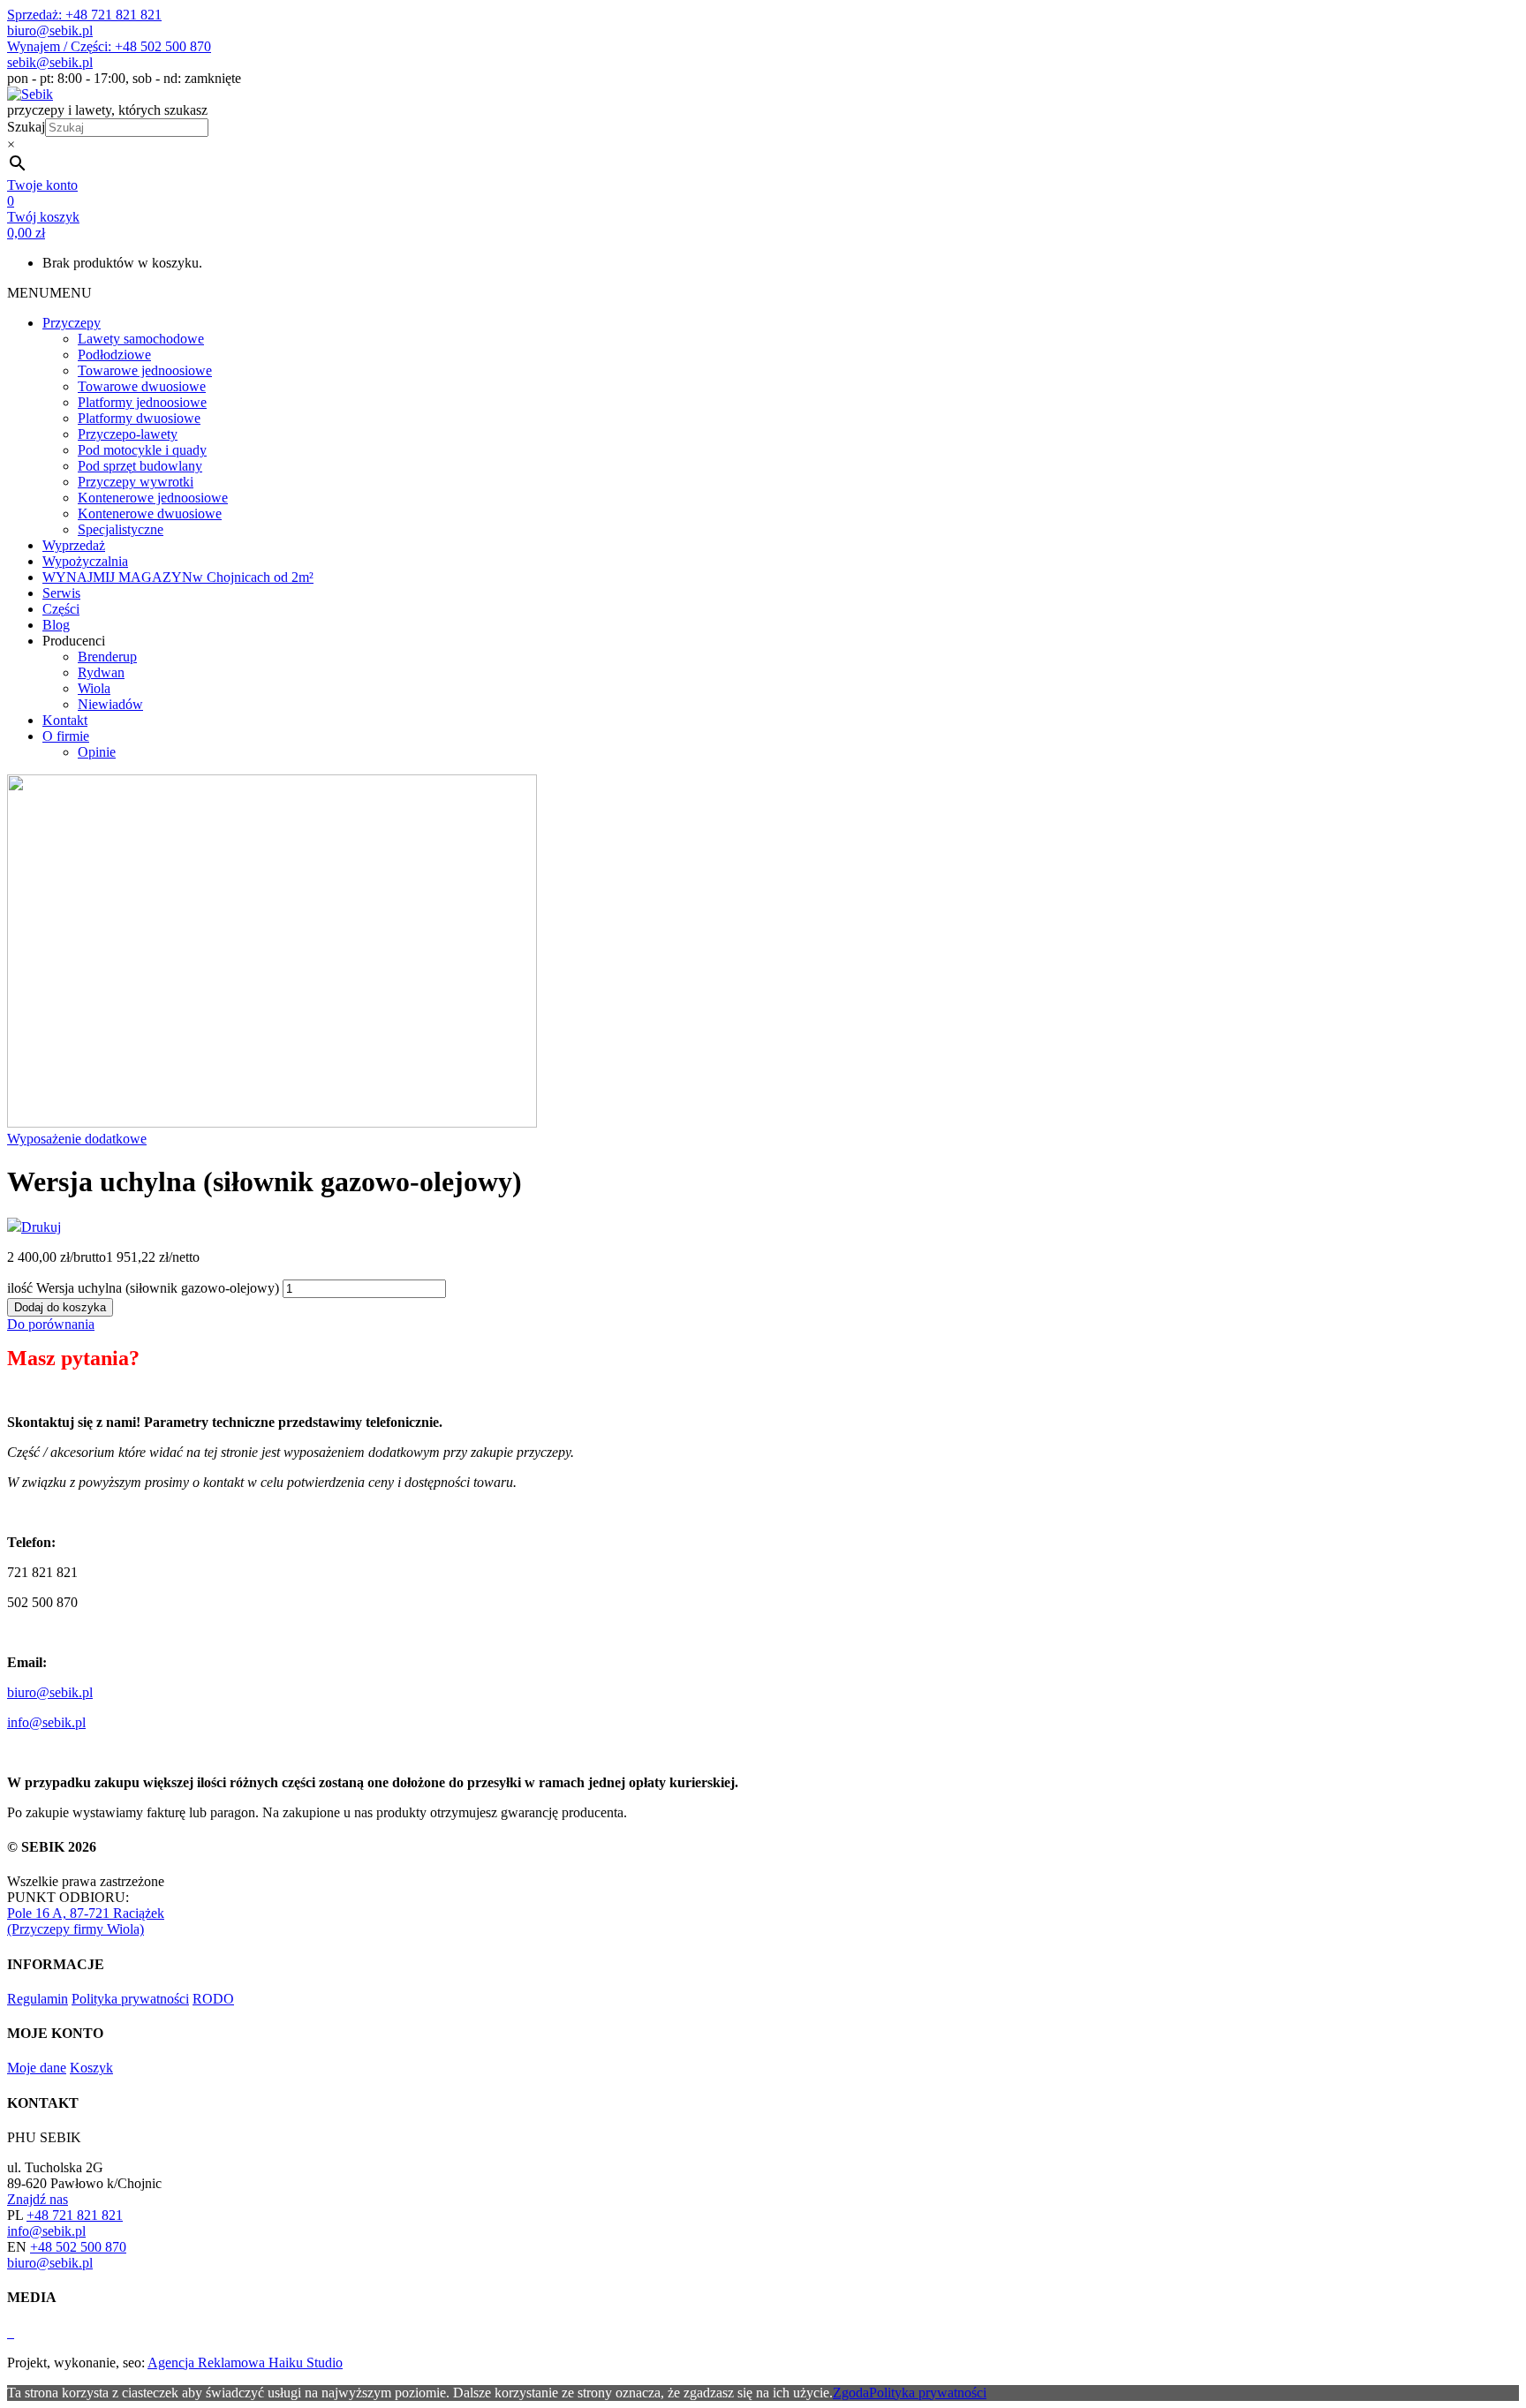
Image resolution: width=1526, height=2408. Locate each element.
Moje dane (37, 2068)
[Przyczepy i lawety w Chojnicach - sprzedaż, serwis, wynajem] (30, 94)
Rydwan (101, 672)
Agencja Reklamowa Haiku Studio (245, 2363)
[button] (49, 293)
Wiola (94, 688)
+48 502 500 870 (78, 2247)
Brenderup (107, 657)
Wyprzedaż (74, 545)
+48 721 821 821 (75, 2215)
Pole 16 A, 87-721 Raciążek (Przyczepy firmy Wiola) (86, 1921)
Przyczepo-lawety (128, 434)
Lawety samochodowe (141, 339)
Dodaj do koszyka (60, 1307)
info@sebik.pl (46, 1722)
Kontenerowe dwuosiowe (150, 513)
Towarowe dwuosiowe (142, 386)
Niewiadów (110, 704)
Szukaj (26, 127)
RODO (213, 1999)
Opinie (97, 752)
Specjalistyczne (121, 529)
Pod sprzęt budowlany (140, 466)
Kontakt (65, 720)
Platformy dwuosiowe (139, 418)
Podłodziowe (114, 355)
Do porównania (51, 1324)
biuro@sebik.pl (50, 30)
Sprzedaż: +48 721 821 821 (84, 15)
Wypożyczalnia (85, 561)
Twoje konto (42, 185)
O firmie (66, 736)
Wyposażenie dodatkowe (77, 1139)
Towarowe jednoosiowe (145, 370)
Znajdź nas (38, 2199)
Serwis (61, 593)
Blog (56, 625)
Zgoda (851, 2393)
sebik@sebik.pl (50, 62)
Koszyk (91, 2068)
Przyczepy (72, 323)
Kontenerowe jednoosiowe (153, 498)
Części (61, 609)
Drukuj (41, 1227)
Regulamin (38, 1999)
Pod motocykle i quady (142, 450)
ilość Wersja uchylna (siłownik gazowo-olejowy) (143, 1288)
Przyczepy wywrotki (136, 482)
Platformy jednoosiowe (142, 402)
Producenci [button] (74, 641)
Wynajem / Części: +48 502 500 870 (109, 46)
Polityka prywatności (130, 1999)
